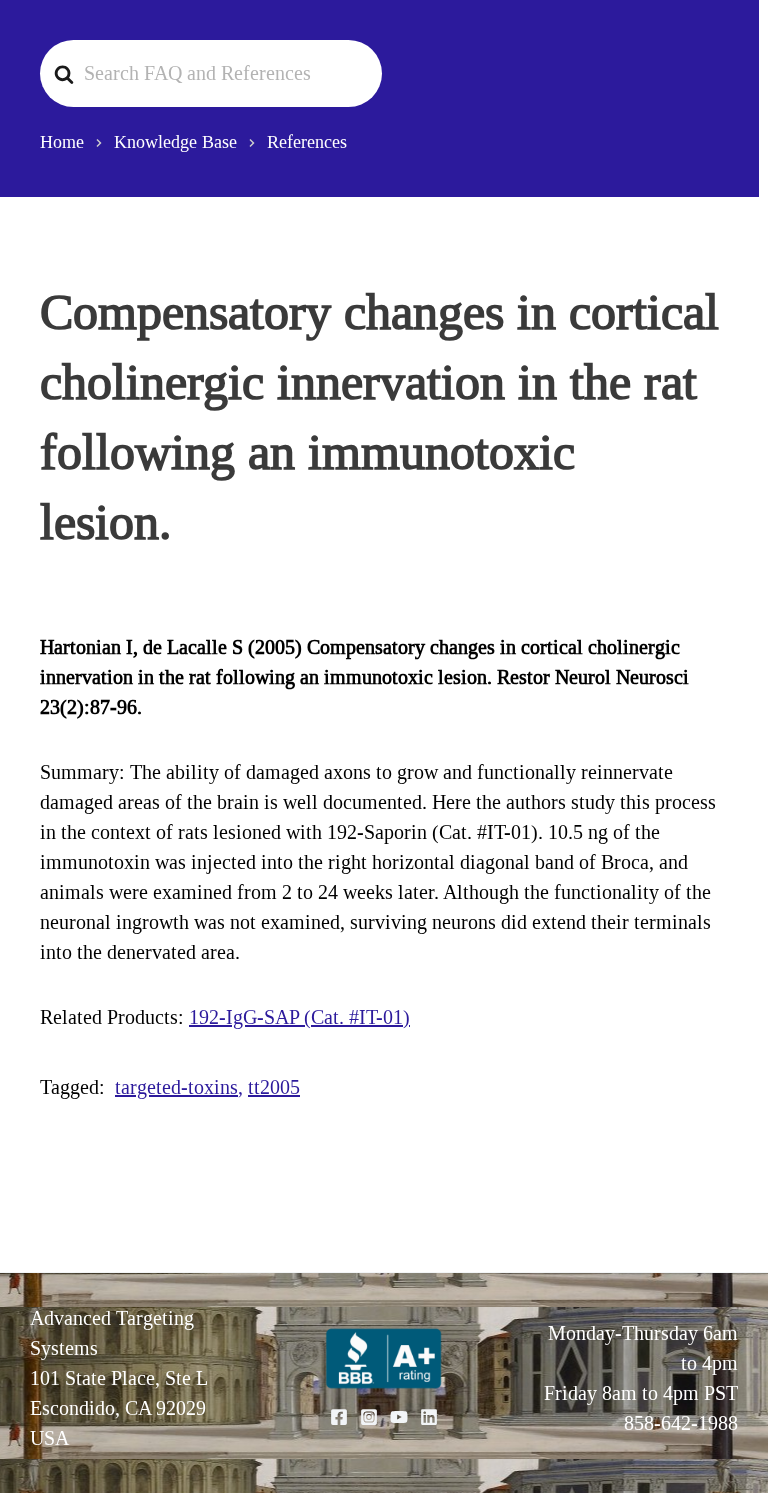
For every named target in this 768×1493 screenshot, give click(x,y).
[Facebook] (339, 1417)
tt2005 (274, 1087)
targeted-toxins (176, 1087)
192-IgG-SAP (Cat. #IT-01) (299, 1017)
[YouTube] (399, 1417)
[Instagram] (369, 1417)
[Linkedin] (429, 1417)
